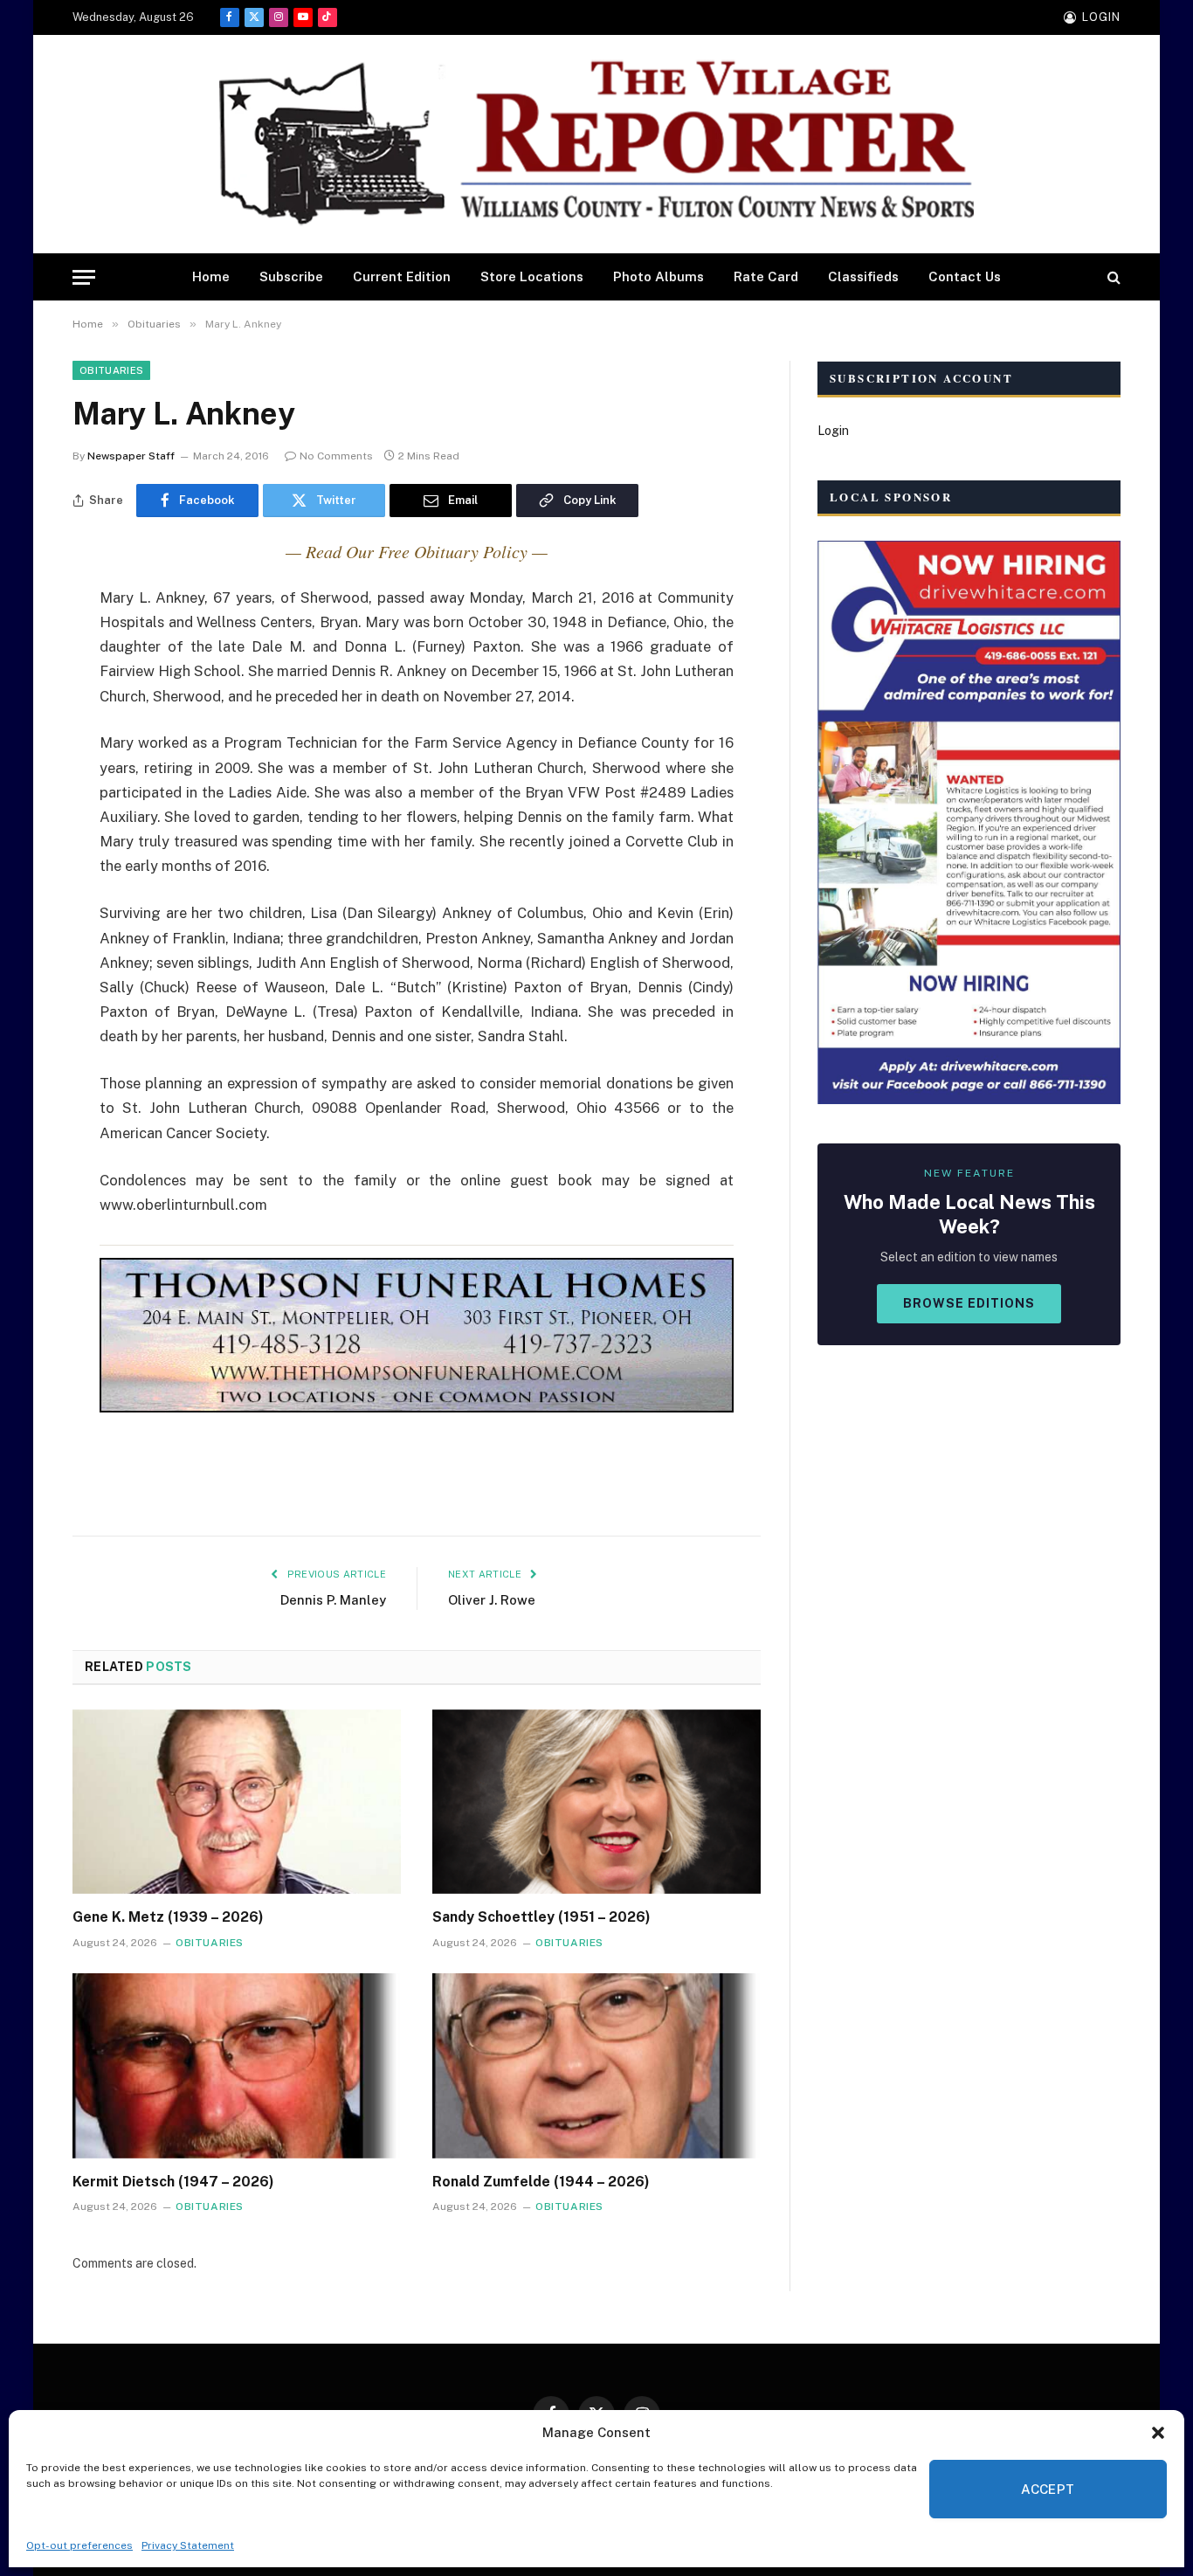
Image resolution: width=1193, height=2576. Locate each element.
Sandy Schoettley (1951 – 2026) (541, 1917)
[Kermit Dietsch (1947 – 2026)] (237, 2066)
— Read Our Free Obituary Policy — (417, 551)
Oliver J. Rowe (492, 1600)
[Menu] (84, 277)
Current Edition (402, 276)
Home (211, 276)
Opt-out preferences (79, 2545)
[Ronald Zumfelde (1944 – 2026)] (596, 2066)
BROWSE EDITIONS (969, 1303)
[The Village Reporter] (596, 145)
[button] (1158, 2433)
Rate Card (766, 276)
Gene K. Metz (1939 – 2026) (168, 1917)
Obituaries (111, 370)
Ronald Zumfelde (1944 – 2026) (541, 2182)
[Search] (1112, 277)
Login (833, 431)
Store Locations (532, 276)
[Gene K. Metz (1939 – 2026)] (237, 1802)
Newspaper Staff (131, 456)
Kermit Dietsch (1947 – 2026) (173, 2182)
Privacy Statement (188, 2545)
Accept (1048, 2489)
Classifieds (863, 276)
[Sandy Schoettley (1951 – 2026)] (596, 1802)
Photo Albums (659, 276)
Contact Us (965, 276)
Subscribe (291, 276)
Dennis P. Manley (333, 1600)
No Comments (336, 456)
